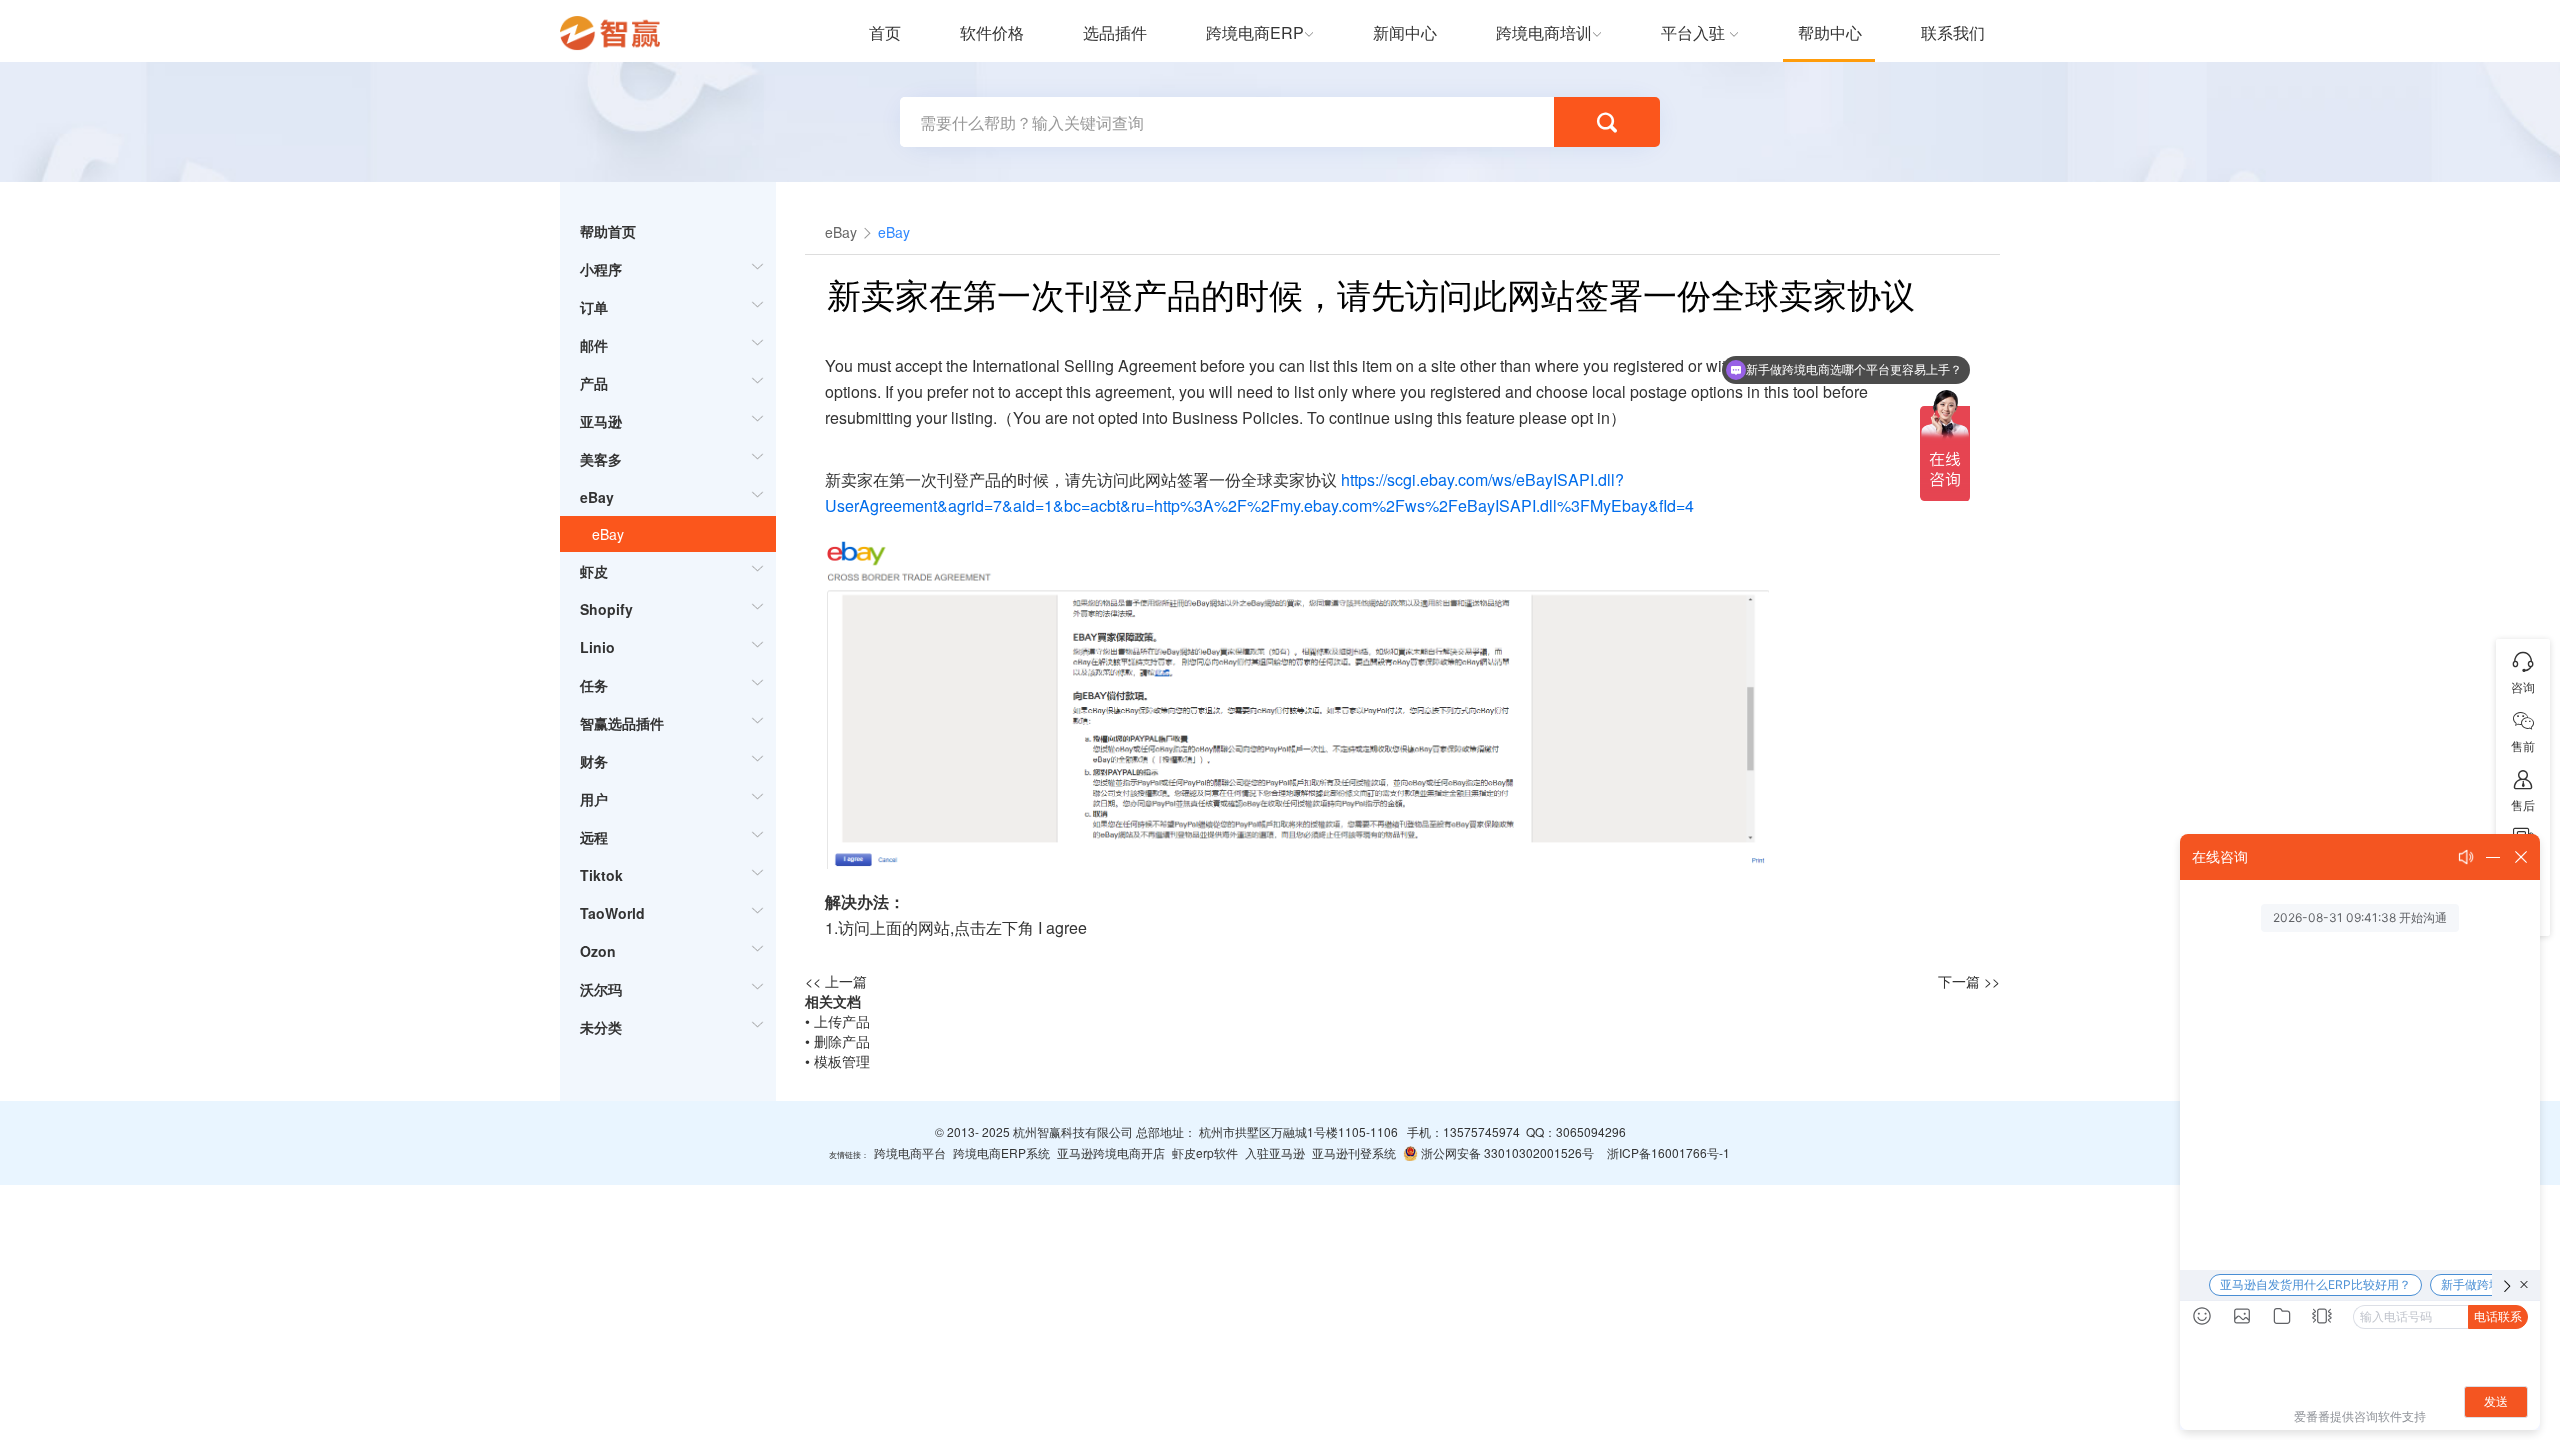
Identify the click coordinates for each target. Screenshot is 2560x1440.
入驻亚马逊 (1275, 1152)
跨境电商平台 (910, 1152)
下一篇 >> (1969, 981)
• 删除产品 (837, 1041)
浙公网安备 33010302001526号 (1506, 1152)
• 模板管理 (837, 1061)
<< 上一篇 (836, 981)
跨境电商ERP (1255, 32)
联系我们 (1953, 32)
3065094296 (1591, 1131)
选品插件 (1115, 32)
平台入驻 (1693, 32)
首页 (885, 32)
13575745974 (1481, 1131)
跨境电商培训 (1544, 32)
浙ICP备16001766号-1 (1668, 1152)
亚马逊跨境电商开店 (1111, 1152)
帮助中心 (1830, 32)
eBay (608, 534)
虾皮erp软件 (1205, 1152)
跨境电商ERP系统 (1001, 1152)
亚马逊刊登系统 (1354, 1152)
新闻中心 (1405, 32)
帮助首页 (608, 231)
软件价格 (992, 32)
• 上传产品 (837, 1021)
